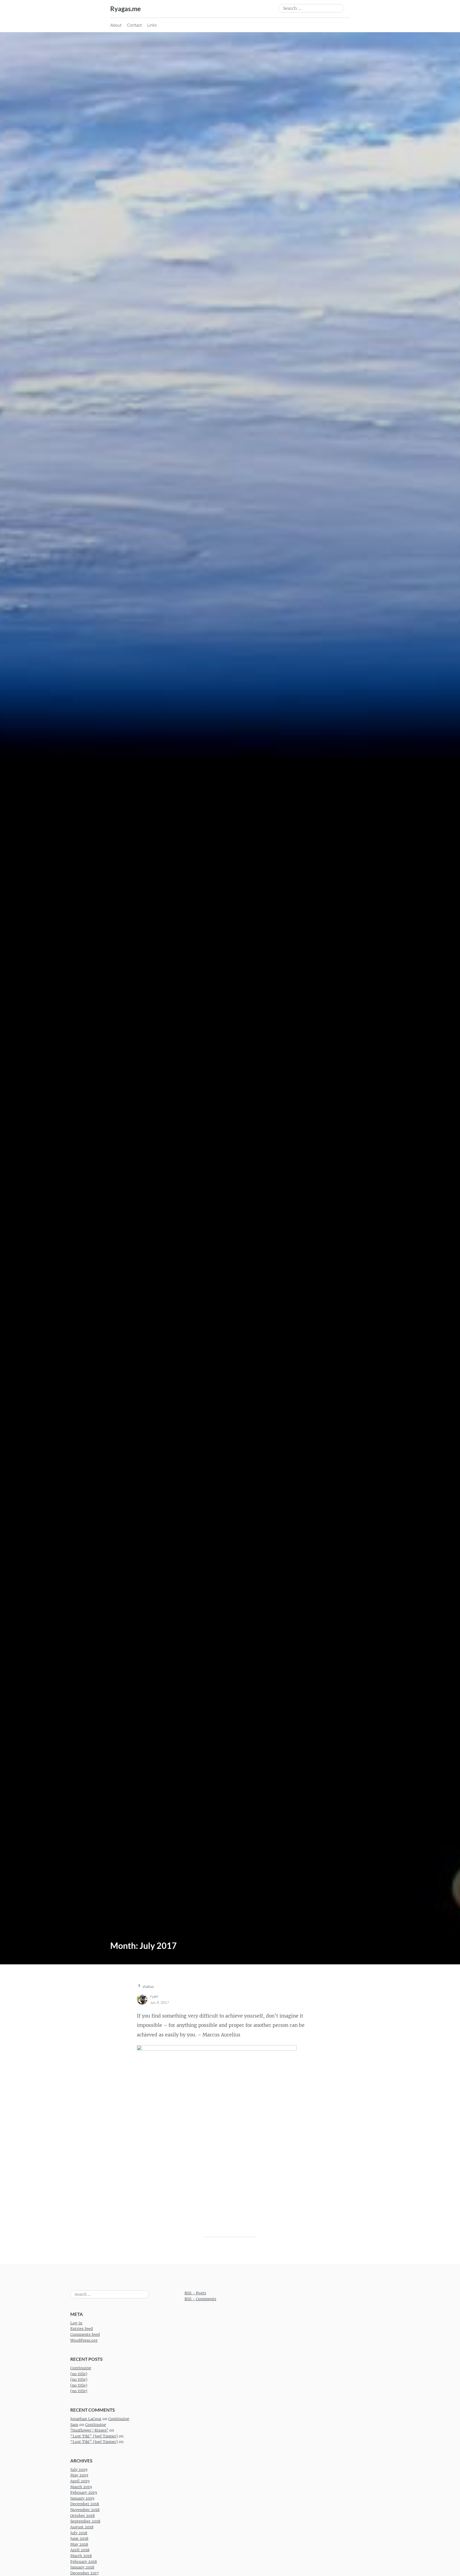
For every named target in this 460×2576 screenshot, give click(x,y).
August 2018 (82, 2527)
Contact (134, 25)
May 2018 (79, 2544)
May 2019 (79, 2475)
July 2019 (79, 2470)
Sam (74, 2425)
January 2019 (82, 2498)
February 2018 (84, 2562)
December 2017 (85, 2573)
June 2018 (79, 2539)
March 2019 (81, 2487)
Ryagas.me (126, 9)
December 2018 (85, 2504)
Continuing (81, 2368)
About (116, 25)
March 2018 (81, 2556)
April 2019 (80, 2481)
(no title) (79, 2374)
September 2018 (85, 2521)
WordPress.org (84, 2340)
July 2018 (79, 2533)
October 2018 (83, 2516)
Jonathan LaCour (86, 2419)
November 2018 (85, 2510)
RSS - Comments (200, 2299)
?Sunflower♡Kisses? (89, 2430)
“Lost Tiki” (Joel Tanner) (94, 2436)
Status (148, 1986)
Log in (76, 2323)
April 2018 (80, 2550)
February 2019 (84, 2492)
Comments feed (85, 2335)
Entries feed (82, 2329)
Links (152, 25)
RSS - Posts (195, 2293)
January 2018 (82, 2567)
